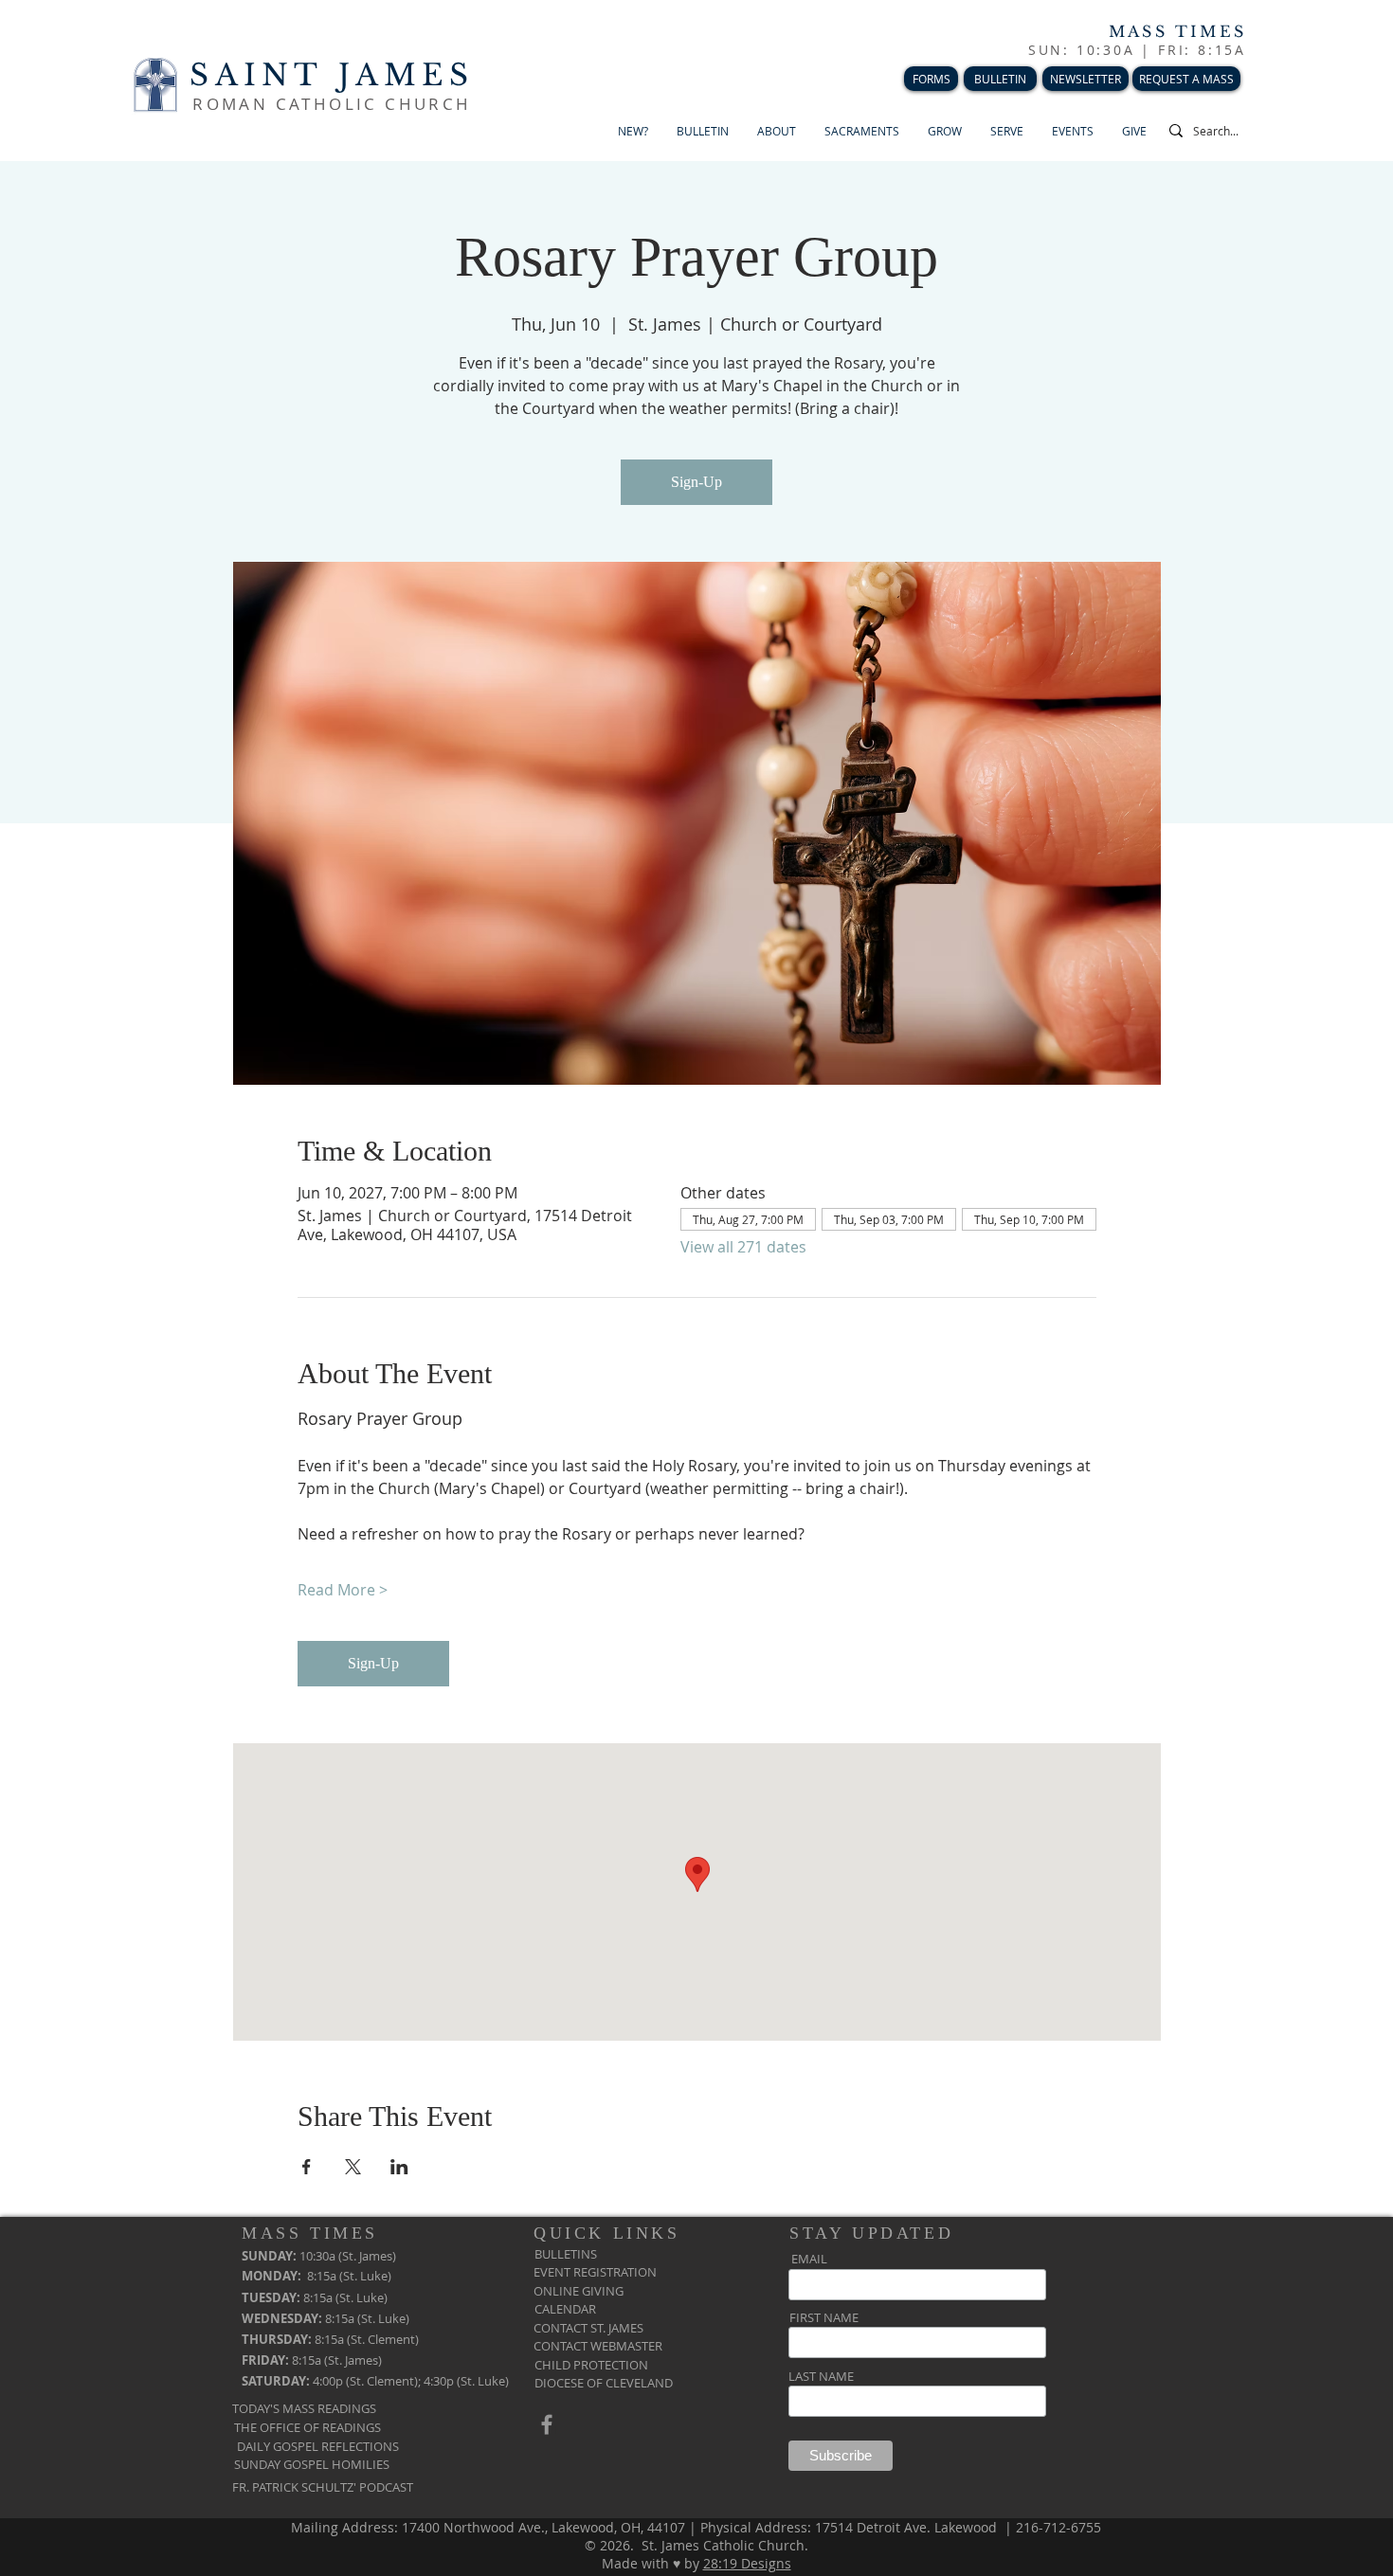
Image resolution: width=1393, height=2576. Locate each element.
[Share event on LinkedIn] (399, 2167)
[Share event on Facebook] (307, 2167)
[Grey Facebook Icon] (547, 2424)
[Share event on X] (353, 2167)
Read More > (343, 1590)
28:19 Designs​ (747, 2563)
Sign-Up (696, 482)
